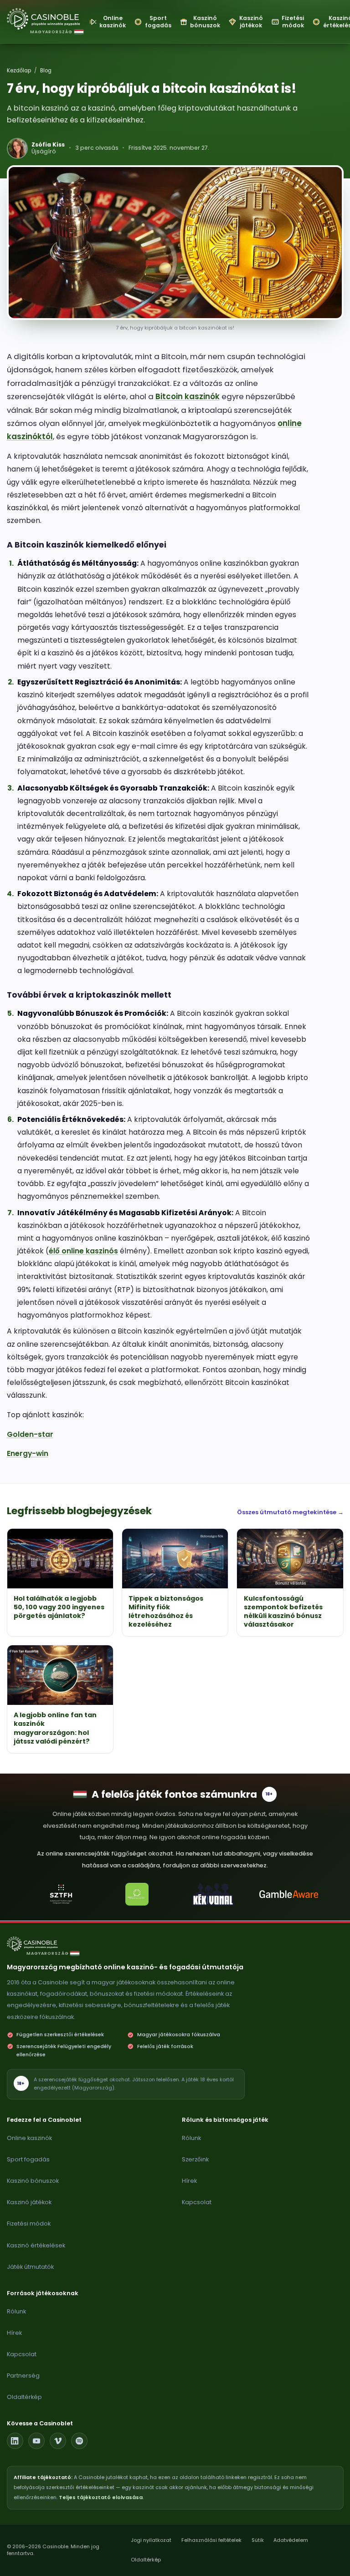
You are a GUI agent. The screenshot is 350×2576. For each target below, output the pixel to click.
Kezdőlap (19, 71)
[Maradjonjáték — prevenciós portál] (137, 1894)
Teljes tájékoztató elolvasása (101, 2497)
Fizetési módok (29, 2224)
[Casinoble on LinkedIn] (15, 2441)
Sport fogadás (28, 2159)
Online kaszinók (29, 2138)
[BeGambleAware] (289, 1894)
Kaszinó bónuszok (33, 2181)
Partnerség (23, 2376)
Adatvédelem (291, 2540)
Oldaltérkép (24, 2397)
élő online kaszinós (83, 1251)
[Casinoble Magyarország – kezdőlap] (44, 19)
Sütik (258, 2540)
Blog (46, 71)
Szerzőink (195, 2159)
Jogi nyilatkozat (151, 2540)
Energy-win (28, 1453)
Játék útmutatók (30, 2267)
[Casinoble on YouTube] (36, 2441)
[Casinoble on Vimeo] (58, 2441)
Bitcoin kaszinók (188, 396)
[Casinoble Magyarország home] (37, 1944)
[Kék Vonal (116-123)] (213, 1894)
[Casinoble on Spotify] (79, 2441)
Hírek (189, 2181)
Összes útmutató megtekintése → (290, 1512)
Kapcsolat (197, 2202)
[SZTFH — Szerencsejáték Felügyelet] (61, 1894)
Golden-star (30, 1434)
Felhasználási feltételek (211, 2540)
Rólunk (191, 2138)
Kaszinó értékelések (36, 2245)
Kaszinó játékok (29, 2202)
